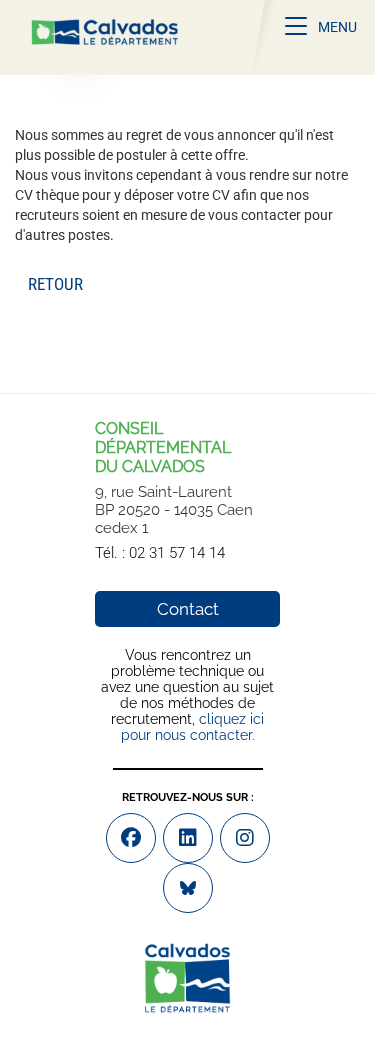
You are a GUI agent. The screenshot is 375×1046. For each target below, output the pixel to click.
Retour (55, 284)
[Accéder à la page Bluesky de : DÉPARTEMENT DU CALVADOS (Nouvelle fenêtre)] (188, 888)
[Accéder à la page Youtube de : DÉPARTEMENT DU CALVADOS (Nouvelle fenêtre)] (188, 838)
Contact (188, 609)
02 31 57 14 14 (177, 553)
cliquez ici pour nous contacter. (193, 727)
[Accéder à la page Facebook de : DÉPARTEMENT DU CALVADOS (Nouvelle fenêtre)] (131, 838)
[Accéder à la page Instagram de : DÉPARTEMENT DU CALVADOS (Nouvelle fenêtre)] (245, 838)
